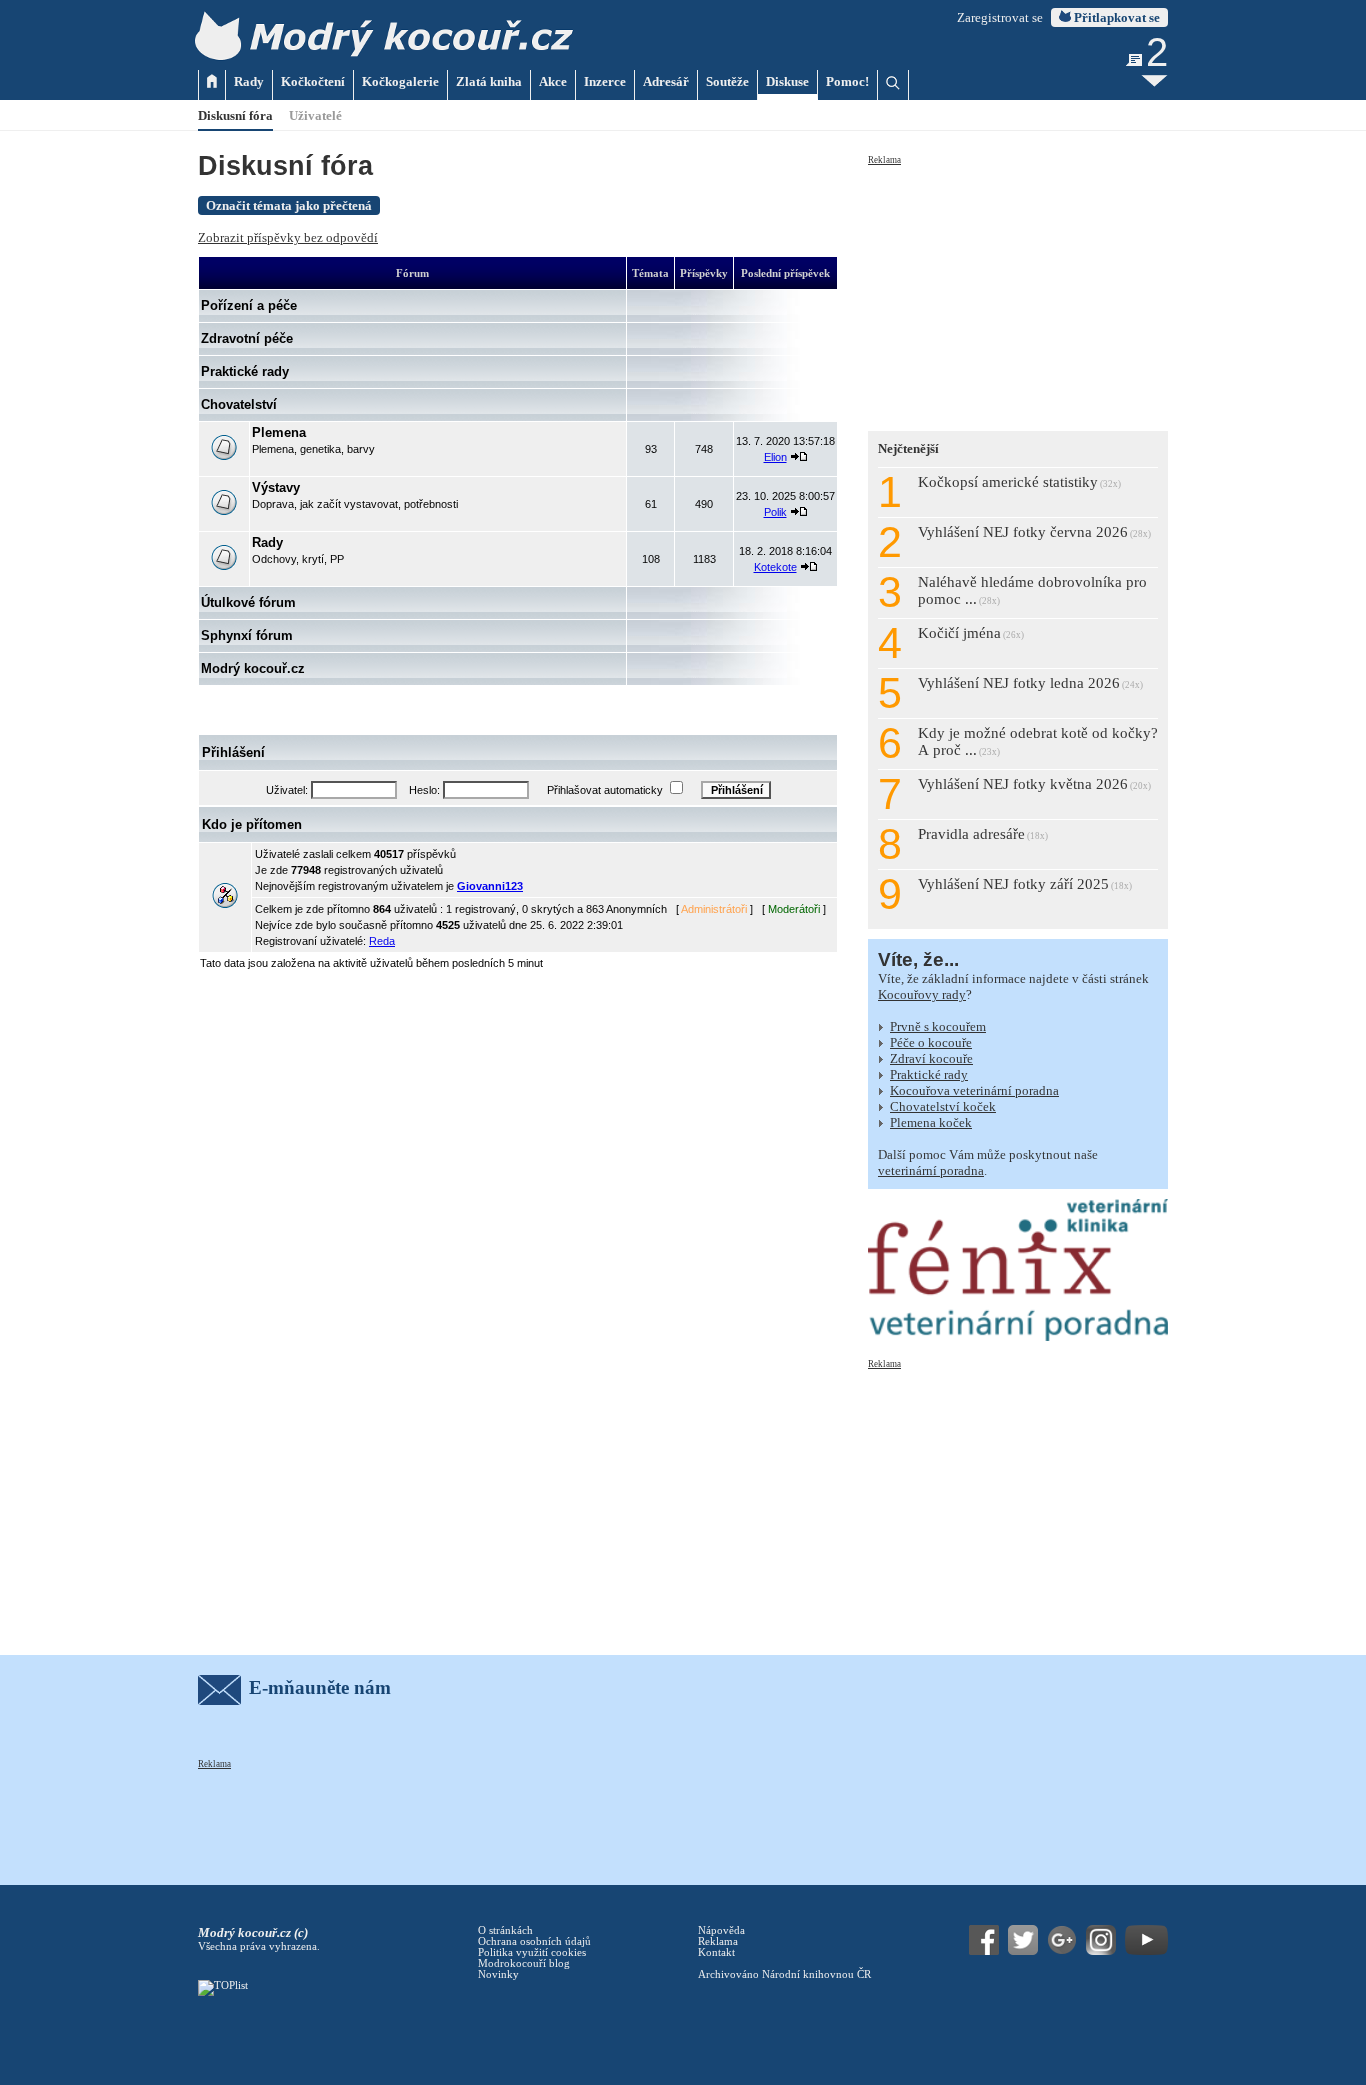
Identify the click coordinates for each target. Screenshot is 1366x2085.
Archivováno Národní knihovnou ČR (784, 1974)
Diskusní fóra (235, 115)
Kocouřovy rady (922, 994)
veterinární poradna (931, 1170)
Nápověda (721, 1930)
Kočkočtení (313, 81)
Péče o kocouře (931, 1042)
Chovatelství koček (943, 1106)
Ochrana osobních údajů (534, 1941)
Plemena (279, 432)
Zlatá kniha (489, 81)
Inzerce (605, 81)
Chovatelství (239, 404)
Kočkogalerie (400, 81)
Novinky (498, 1974)
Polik (775, 512)
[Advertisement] (1018, 292)
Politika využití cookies (532, 1952)
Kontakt (716, 1952)
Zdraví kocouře (931, 1058)
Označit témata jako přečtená (289, 205)
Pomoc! (847, 81)
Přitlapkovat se (1115, 17)
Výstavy (276, 487)
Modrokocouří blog (524, 1963)
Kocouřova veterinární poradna (974, 1090)
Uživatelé (315, 115)
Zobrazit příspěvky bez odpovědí (288, 237)
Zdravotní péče (247, 338)
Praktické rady (245, 371)
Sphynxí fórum (247, 635)
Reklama (884, 160)
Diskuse (787, 81)
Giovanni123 (490, 886)
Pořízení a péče (249, 305)
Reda (382, 941)
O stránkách (505, 1930)
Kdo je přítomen (252, 824)
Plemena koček (931, 1122)
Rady (249, 81)
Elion (775, 457)
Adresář (666, 81)
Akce (553, 81)
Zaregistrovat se (1000, 17)
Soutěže (727, 81)
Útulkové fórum (248, 602)
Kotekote (775, 567)
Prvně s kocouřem (938, 1026)
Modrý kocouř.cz (253, 668)
